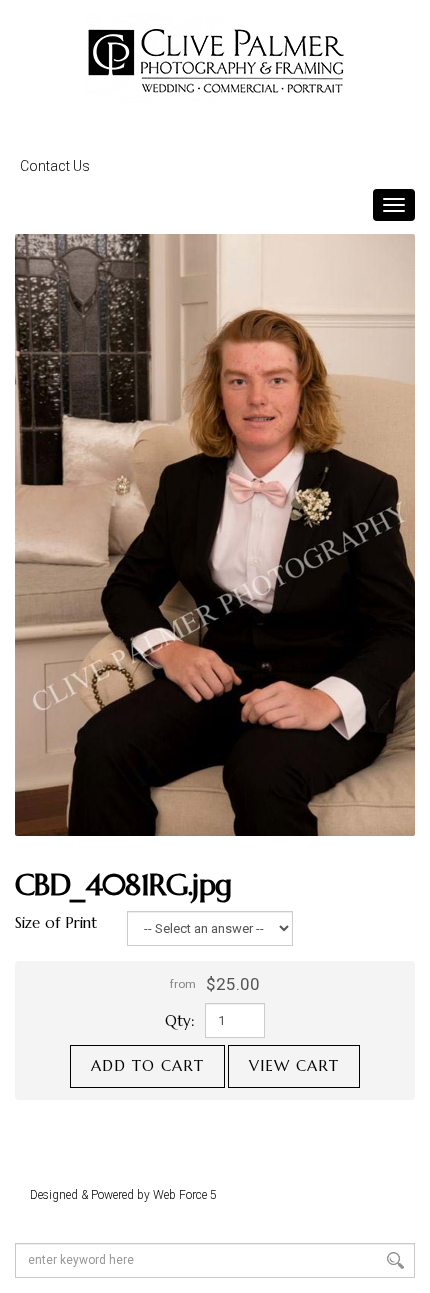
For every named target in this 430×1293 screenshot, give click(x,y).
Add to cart (147, 1065)
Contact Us (55, 166)
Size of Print (56, 922)
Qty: (180, 1020)
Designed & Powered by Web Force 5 (123, 1195)
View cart (294, 1065)
